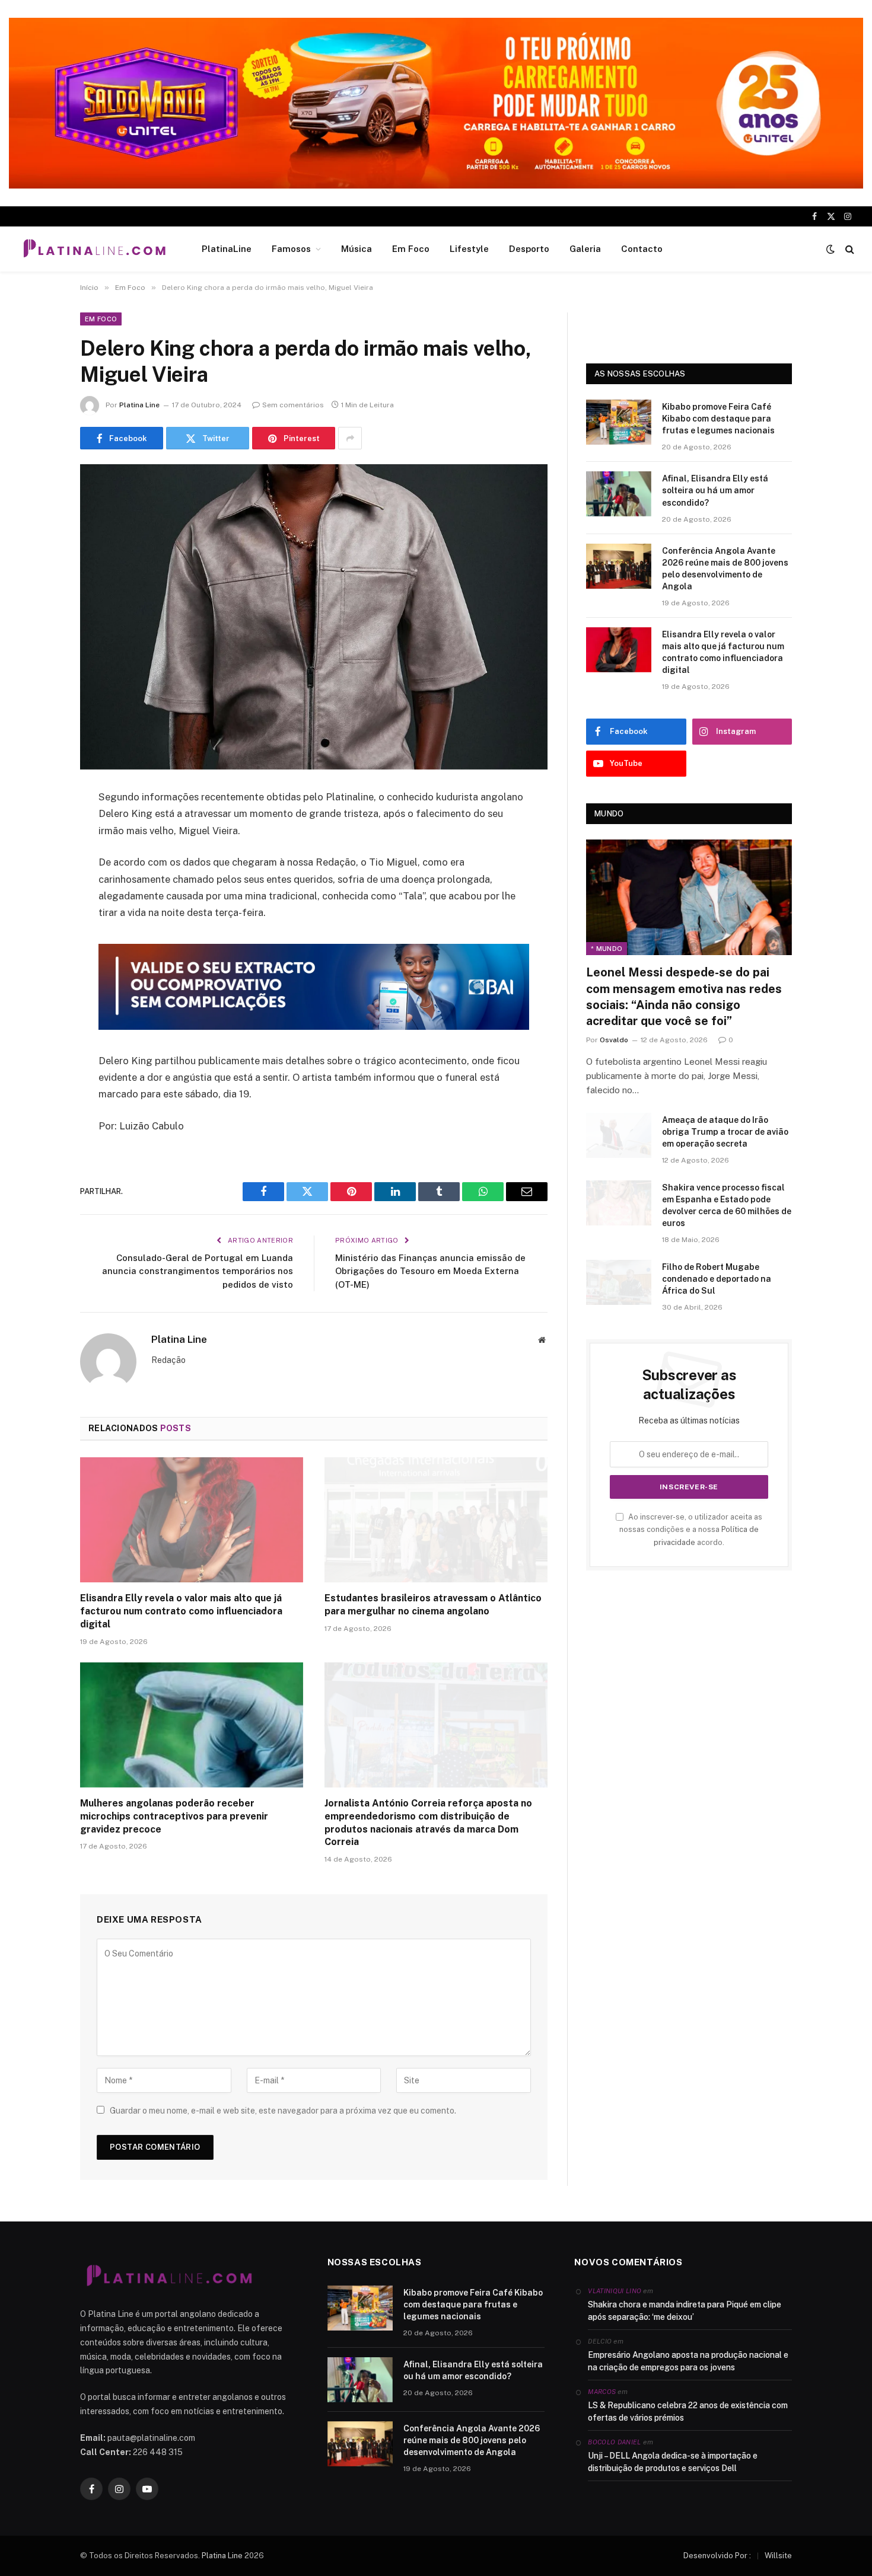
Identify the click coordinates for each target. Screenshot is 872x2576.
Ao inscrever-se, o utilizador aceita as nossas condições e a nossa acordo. (691, 1530)
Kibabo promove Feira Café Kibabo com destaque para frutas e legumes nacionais (718, 419)
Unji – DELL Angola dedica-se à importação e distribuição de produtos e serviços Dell (673, 2462)
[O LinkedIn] (39, 889)
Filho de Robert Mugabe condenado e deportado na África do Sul (717, 1279)
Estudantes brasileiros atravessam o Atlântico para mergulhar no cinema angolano (433, 1605)
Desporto (529, 249)
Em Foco (411, 249)
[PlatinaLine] (94, 249)
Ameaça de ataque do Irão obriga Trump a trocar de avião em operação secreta (725, 1132)
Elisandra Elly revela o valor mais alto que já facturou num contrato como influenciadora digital (181, 1611)
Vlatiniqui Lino (615, 2291)
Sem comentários (293, 405)
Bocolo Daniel (614, 2442)
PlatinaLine (227, 249)
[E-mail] (39, 949)
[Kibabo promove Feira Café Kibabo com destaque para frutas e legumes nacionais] (619, 422)
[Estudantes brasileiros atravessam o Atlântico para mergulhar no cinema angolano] (436, 1520)
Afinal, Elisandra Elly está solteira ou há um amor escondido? (715, 490)
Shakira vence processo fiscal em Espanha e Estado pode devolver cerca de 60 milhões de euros (727, 1205)
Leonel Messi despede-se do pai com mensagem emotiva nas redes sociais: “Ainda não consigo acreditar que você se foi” (684, 997)
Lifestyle (469, 249)
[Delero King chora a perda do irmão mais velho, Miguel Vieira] (314, 617)
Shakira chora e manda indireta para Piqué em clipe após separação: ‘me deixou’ (685, 2311)
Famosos (291, 249)
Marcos (602, 2392)
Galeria (585, 249)
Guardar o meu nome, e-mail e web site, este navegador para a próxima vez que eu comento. (283, 2111)
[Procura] (849, 249)
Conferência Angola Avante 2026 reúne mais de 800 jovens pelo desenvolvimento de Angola (725, 569)
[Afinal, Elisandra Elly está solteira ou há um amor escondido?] (619, 494)
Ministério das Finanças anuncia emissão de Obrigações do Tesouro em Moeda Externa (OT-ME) (430, 1271)
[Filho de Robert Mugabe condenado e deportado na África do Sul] (619, 1282)
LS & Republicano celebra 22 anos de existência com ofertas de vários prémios (688, 2411)
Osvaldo (614, 1040)
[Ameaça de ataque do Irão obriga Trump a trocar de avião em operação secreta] (619, 1135)
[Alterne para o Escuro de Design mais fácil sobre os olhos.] (830, 249)
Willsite (778, 2556)
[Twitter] (39, 858)
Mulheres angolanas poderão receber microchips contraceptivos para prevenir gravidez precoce (174, 1816)
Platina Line (139, 405)
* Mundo (607, 949)
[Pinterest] (39, 919)
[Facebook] (39, 828)
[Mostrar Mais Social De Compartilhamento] (350, 438)
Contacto (642, 249)
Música (357, 249)
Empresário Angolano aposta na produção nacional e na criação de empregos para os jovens (688, 2361)
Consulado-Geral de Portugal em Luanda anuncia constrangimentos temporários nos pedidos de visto (198, 1271)
